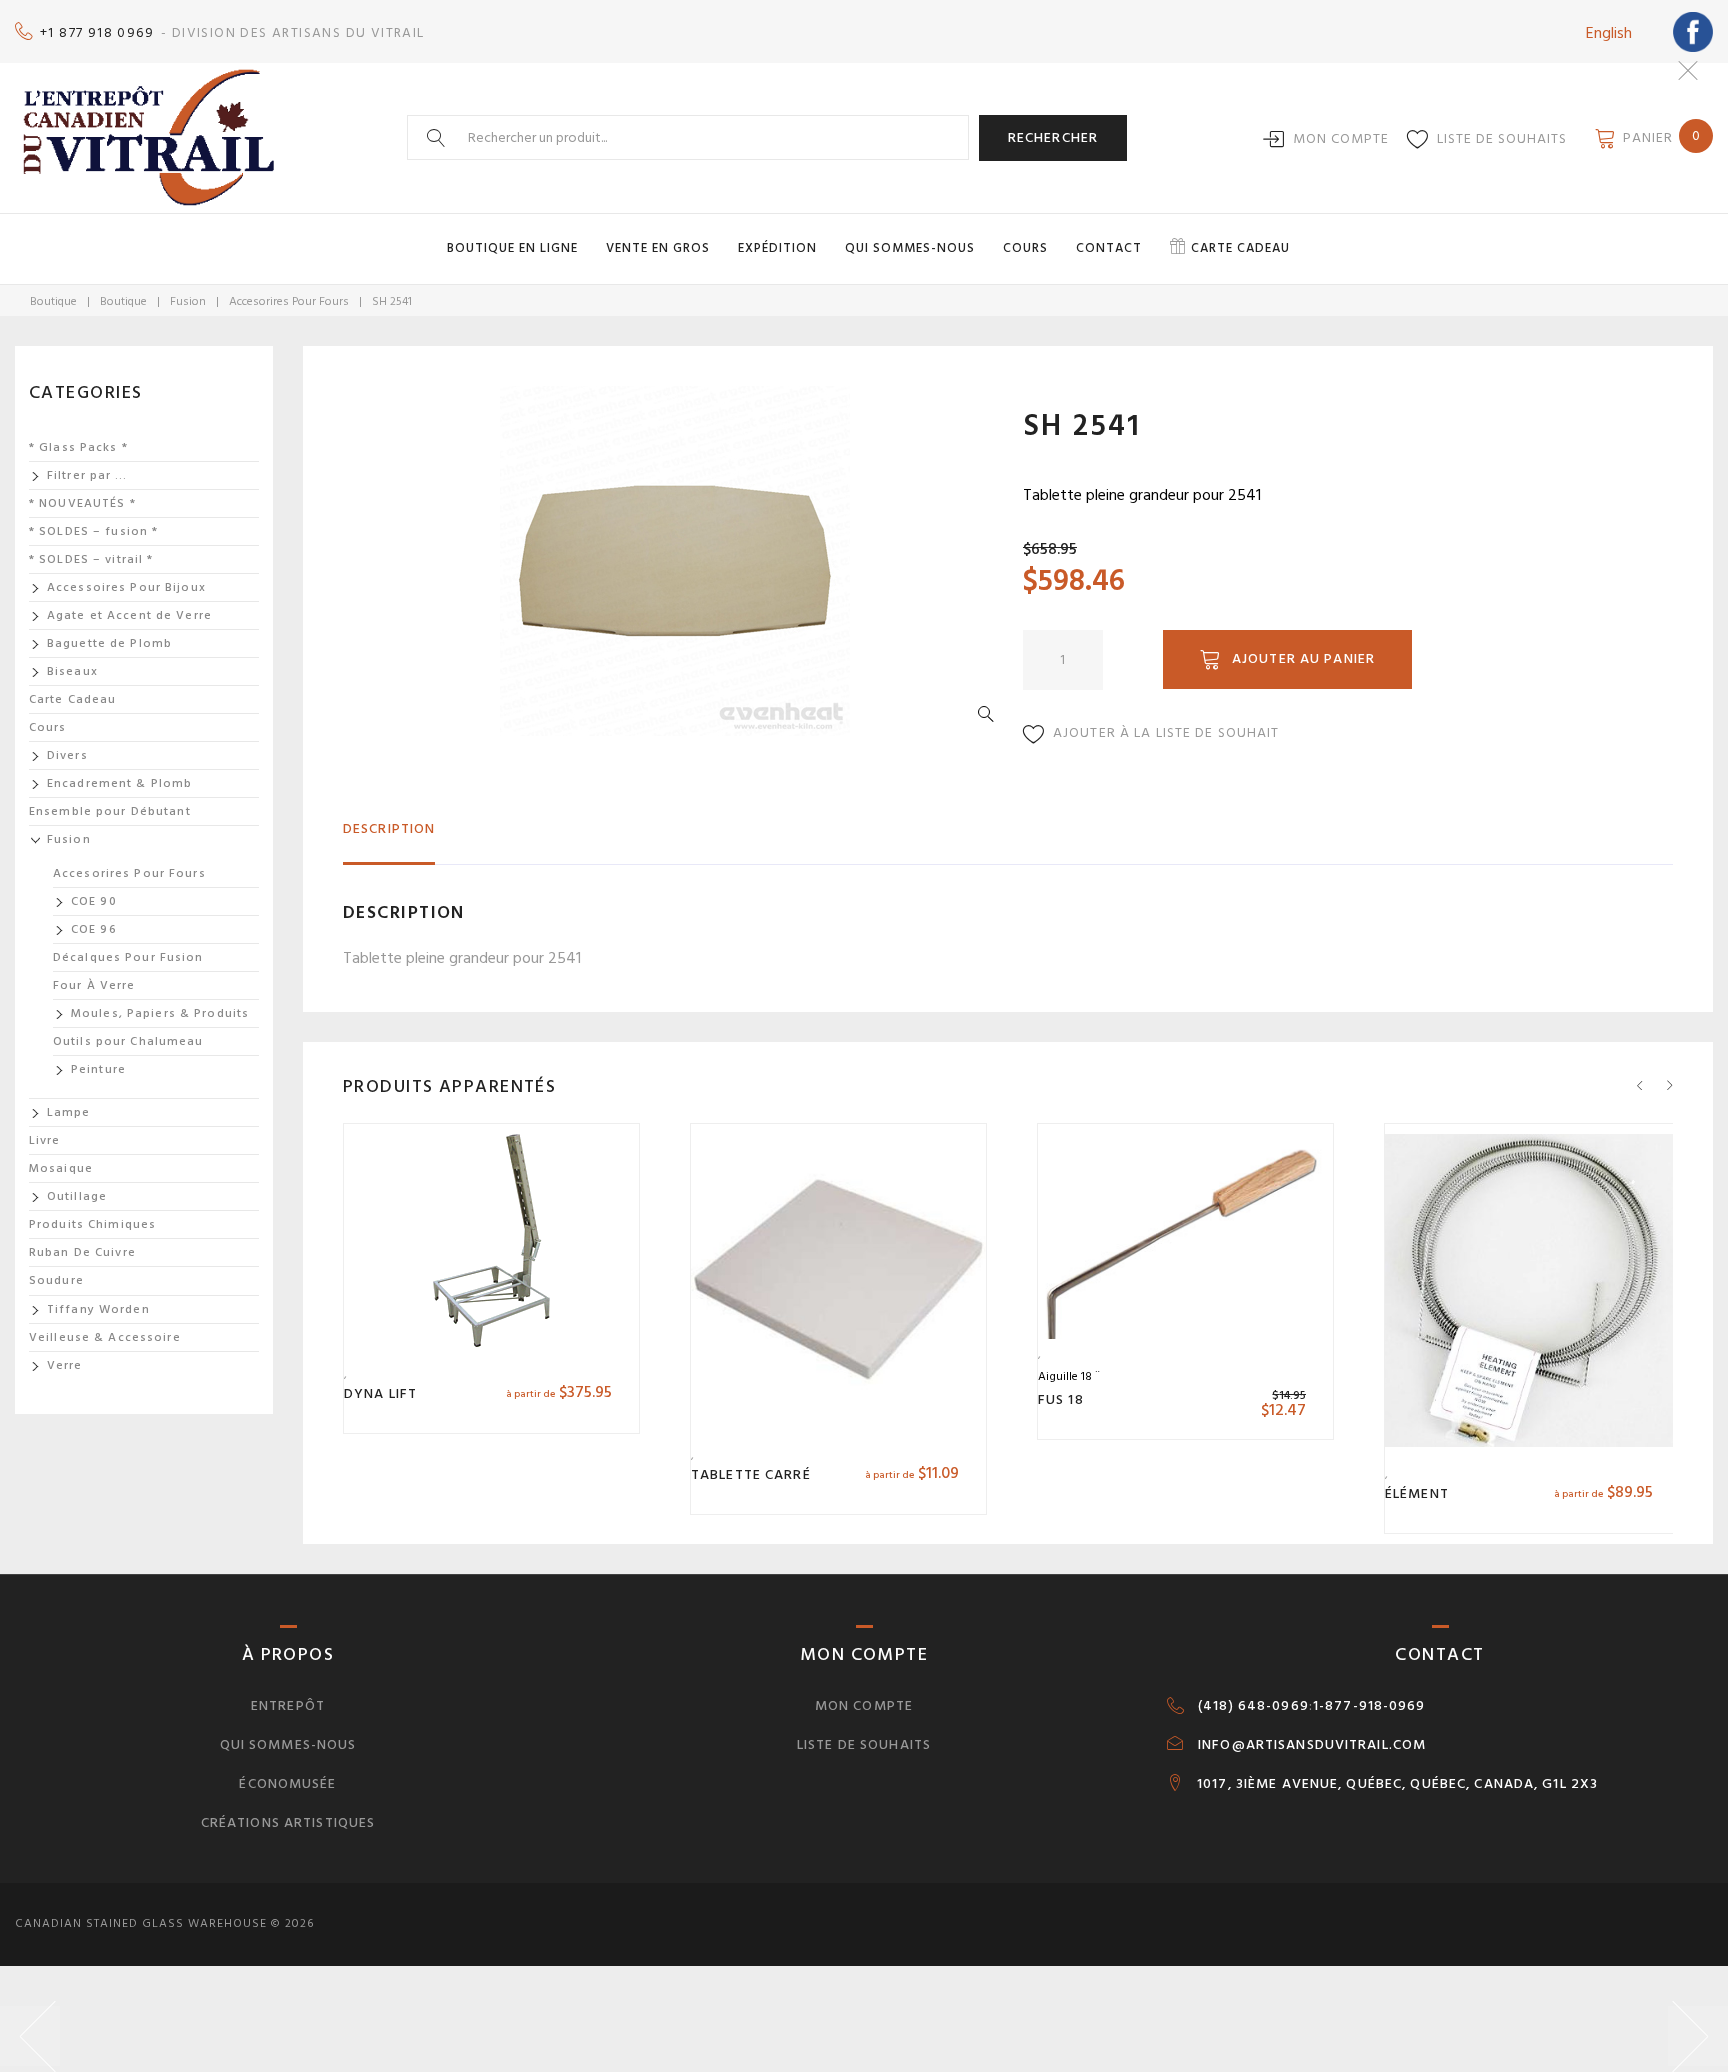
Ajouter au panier (1303, 658)
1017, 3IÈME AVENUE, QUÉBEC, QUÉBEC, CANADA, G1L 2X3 (1397, 1784)
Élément (1417, 1493)
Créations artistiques (288, 1822)
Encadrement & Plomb (119, 783)
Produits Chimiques (92, 1224)
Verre (65, 1365)
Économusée (287, 1783)
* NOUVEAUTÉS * (82, 503)
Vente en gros (658, 248)
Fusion (188, 301)
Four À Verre (94, 985)
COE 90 (94, 901)
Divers (67, 755)
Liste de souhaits (1502, 138)
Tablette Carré (751, 1474)
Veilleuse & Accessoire (105, 1337)
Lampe (69, 1112)
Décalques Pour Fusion (128, 957)
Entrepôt (288, 1705)
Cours (1025, 248)
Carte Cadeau (72, 699)
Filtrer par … (87, 475)
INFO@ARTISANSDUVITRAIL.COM (1312, 1745)
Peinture (98, 1069)
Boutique (53, 301)
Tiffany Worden (98, 1309)
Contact (1109, 248)
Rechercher (1053, 137)
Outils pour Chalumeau (128, 1041)
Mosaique (61, 1168)
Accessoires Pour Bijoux (126, 587)
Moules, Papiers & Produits (160, 1013)
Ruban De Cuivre (82, 1252)
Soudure (56, 1280)
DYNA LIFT (380, 1393)
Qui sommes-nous (910, 248)
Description (389, 828)
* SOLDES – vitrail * (91, 559)
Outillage (77, 1196)
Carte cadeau (1240, 248)
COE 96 (94, 929)
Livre (45, 1140)
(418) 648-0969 (1253, 1706)
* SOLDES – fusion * (93, 531)
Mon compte (1341, 138)
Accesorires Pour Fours (289, 301)
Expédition (777, 248)
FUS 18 (1061, 1399)
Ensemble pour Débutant (110, 811)
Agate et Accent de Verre (129, 615)
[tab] (389, 837)
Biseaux (72, 671)
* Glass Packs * (78, 447)
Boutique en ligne (512, 248)
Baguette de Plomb (109, 643)
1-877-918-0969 (1369, 1706)
